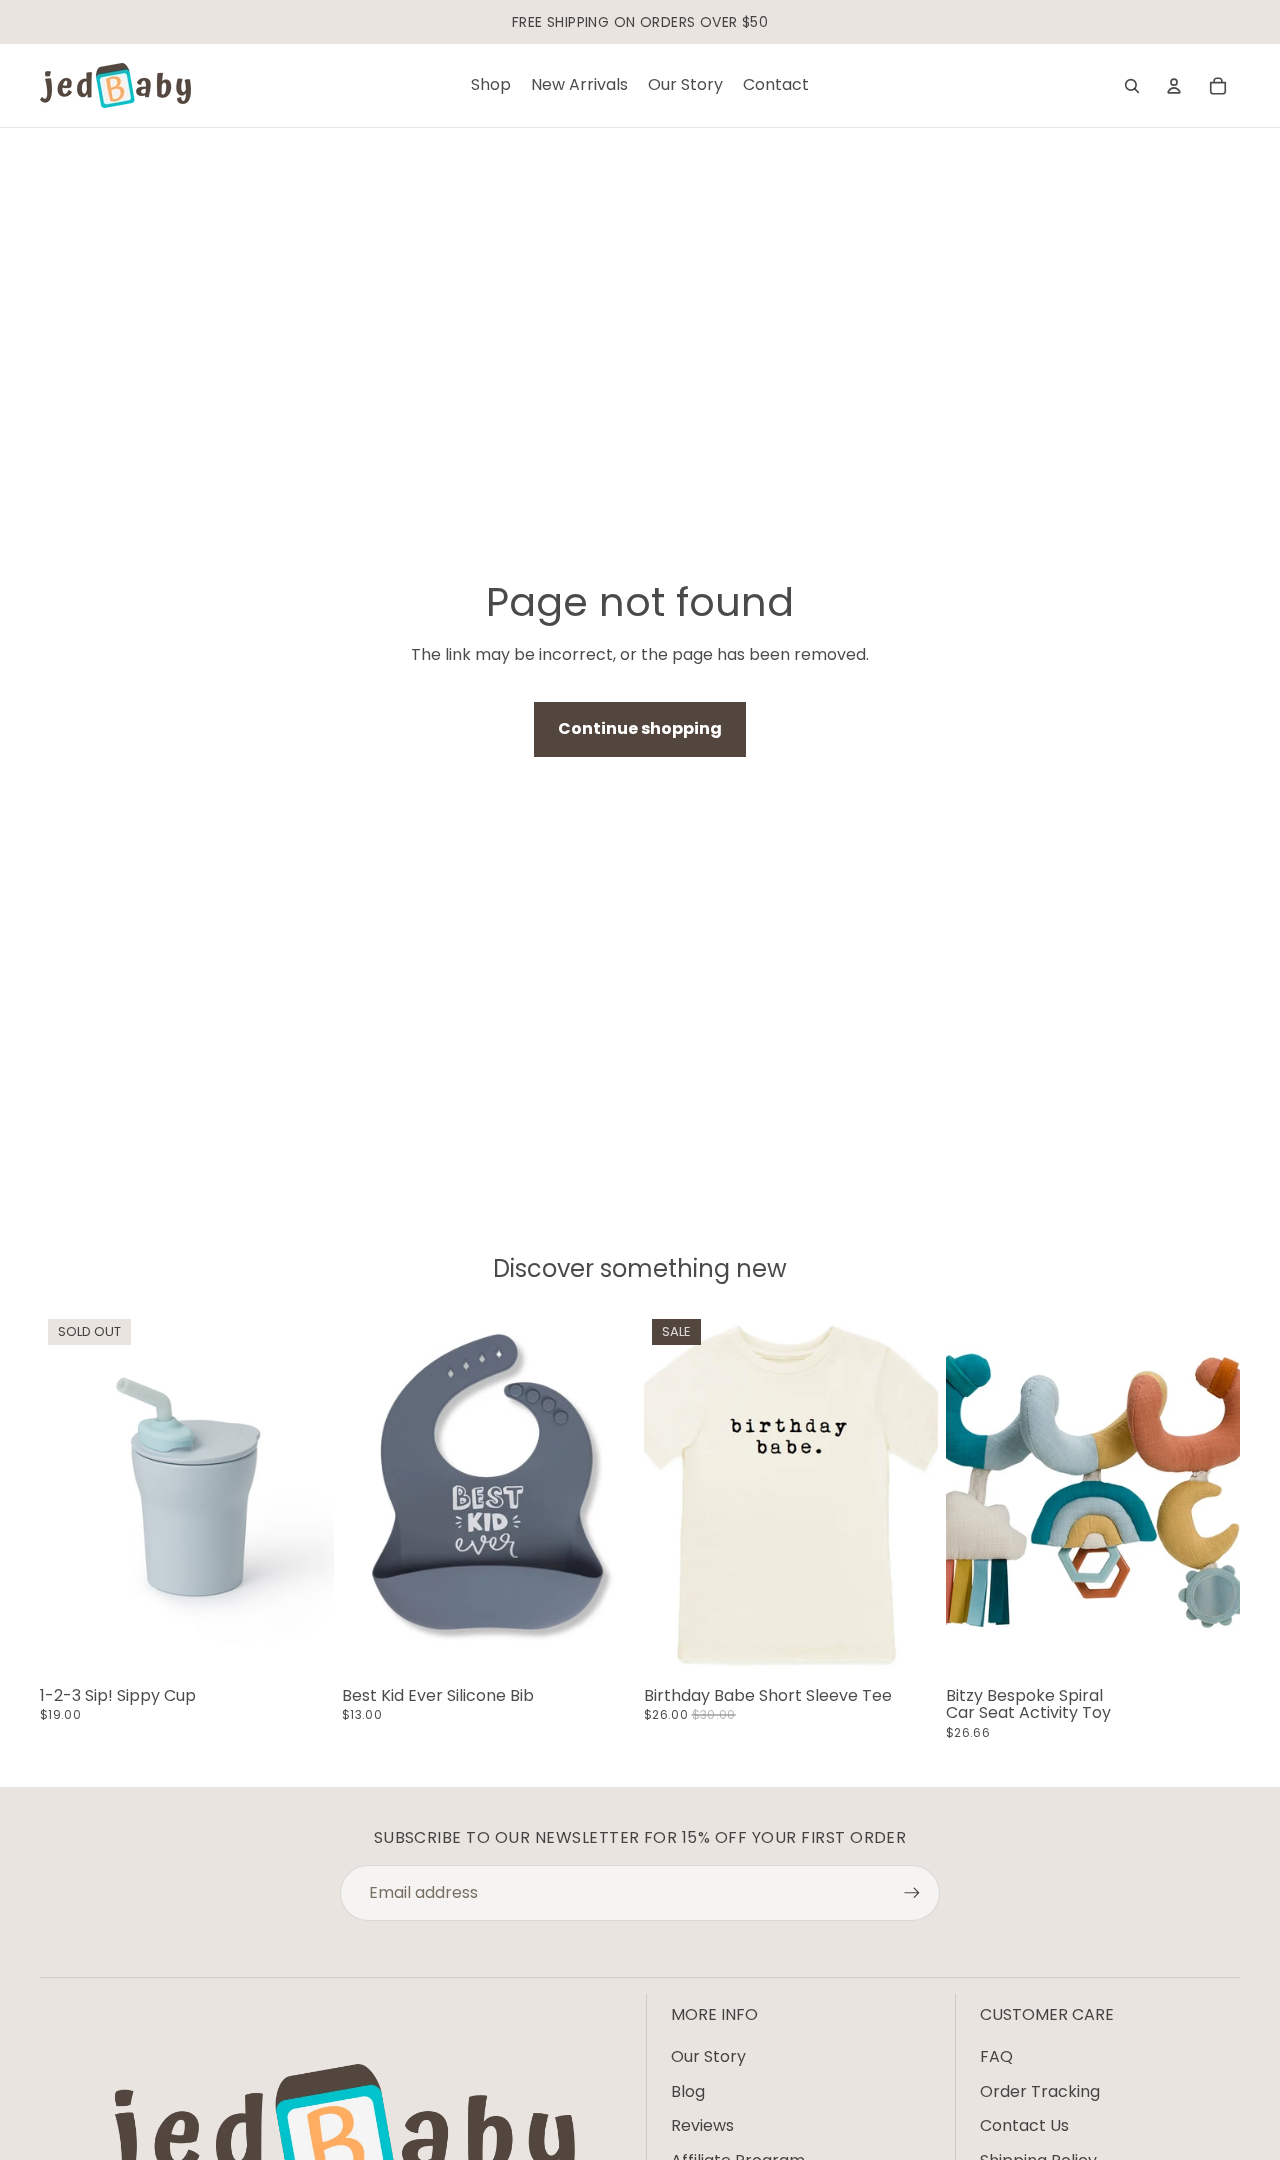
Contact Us (1024, 2125)
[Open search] (1132, 86)
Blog (688, 2091)
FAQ (996, 2056)
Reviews (702, 2125)
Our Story (708, 2056)
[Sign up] (912, 1893)
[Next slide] (304, 1495)
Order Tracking (1040, 2091)
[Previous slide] (70, 1495)
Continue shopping (640, 728)
